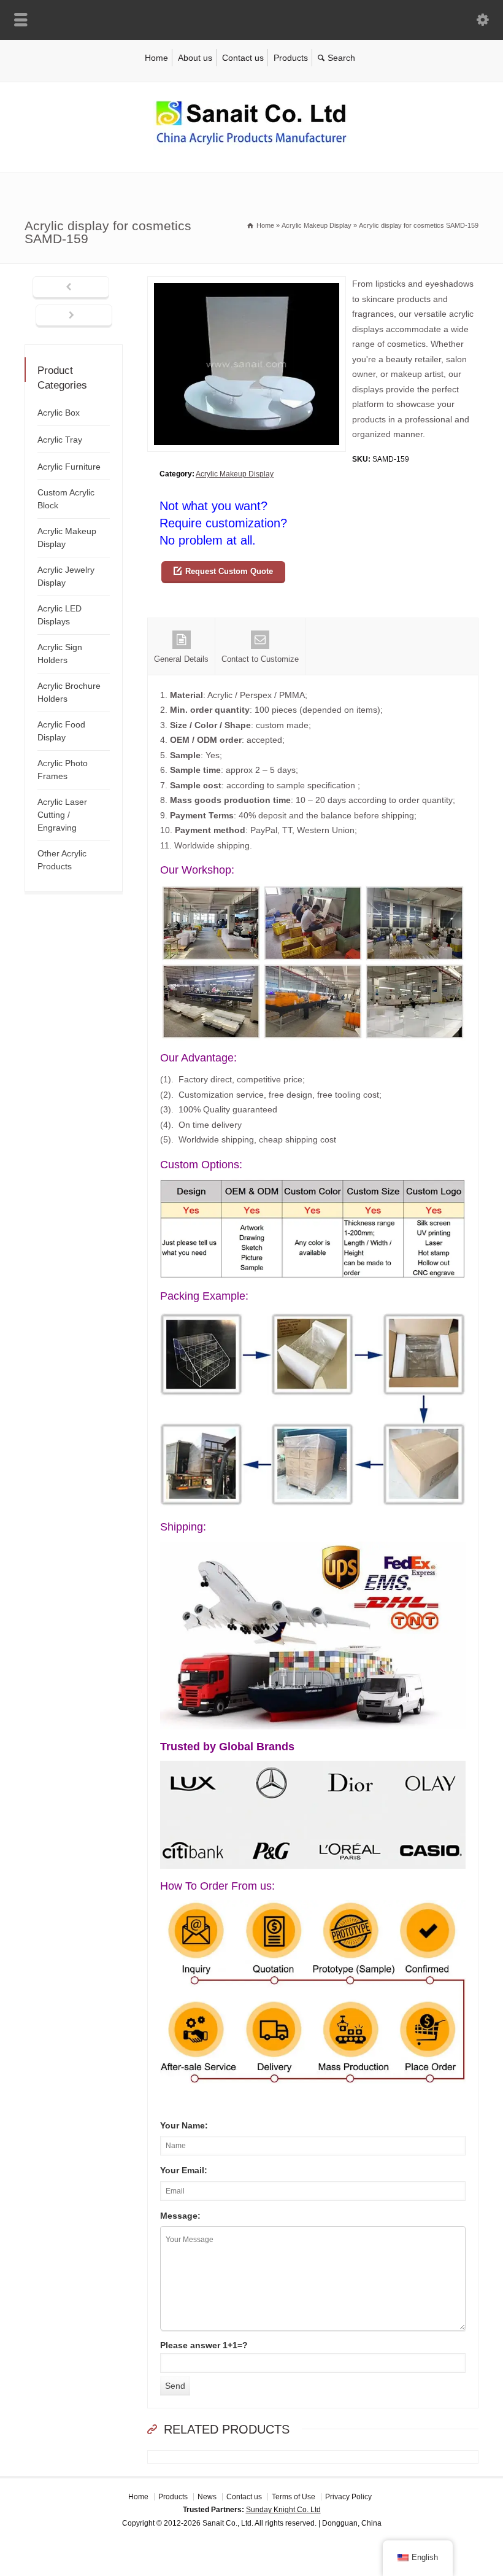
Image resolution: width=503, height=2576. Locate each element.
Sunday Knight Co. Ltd (283, 2510)
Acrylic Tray (60, 440)
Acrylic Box (59, 413)
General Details (181, 659)
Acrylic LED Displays (60, 615)
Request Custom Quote (229, 571)
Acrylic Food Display (61, 731)
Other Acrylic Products (62, 860)
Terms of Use (294, 2497)
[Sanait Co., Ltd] (251, 147)
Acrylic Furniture (69, 467)
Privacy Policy (348, 2497)
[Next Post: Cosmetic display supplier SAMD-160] (74, 316)
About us (195, 58)
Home (156, 58)
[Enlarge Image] (247, 284)
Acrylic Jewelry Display (66, 576)
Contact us (243, 58)
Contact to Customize (260, 659)
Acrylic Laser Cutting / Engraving (62, 815)
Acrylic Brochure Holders (69, 692)
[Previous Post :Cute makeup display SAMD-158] (71, 288)
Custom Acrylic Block (66, 499)
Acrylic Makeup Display (235, 474)
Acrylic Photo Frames (63, 770)
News (207, 2497)
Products (291, 58)
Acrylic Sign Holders (60, 654)
